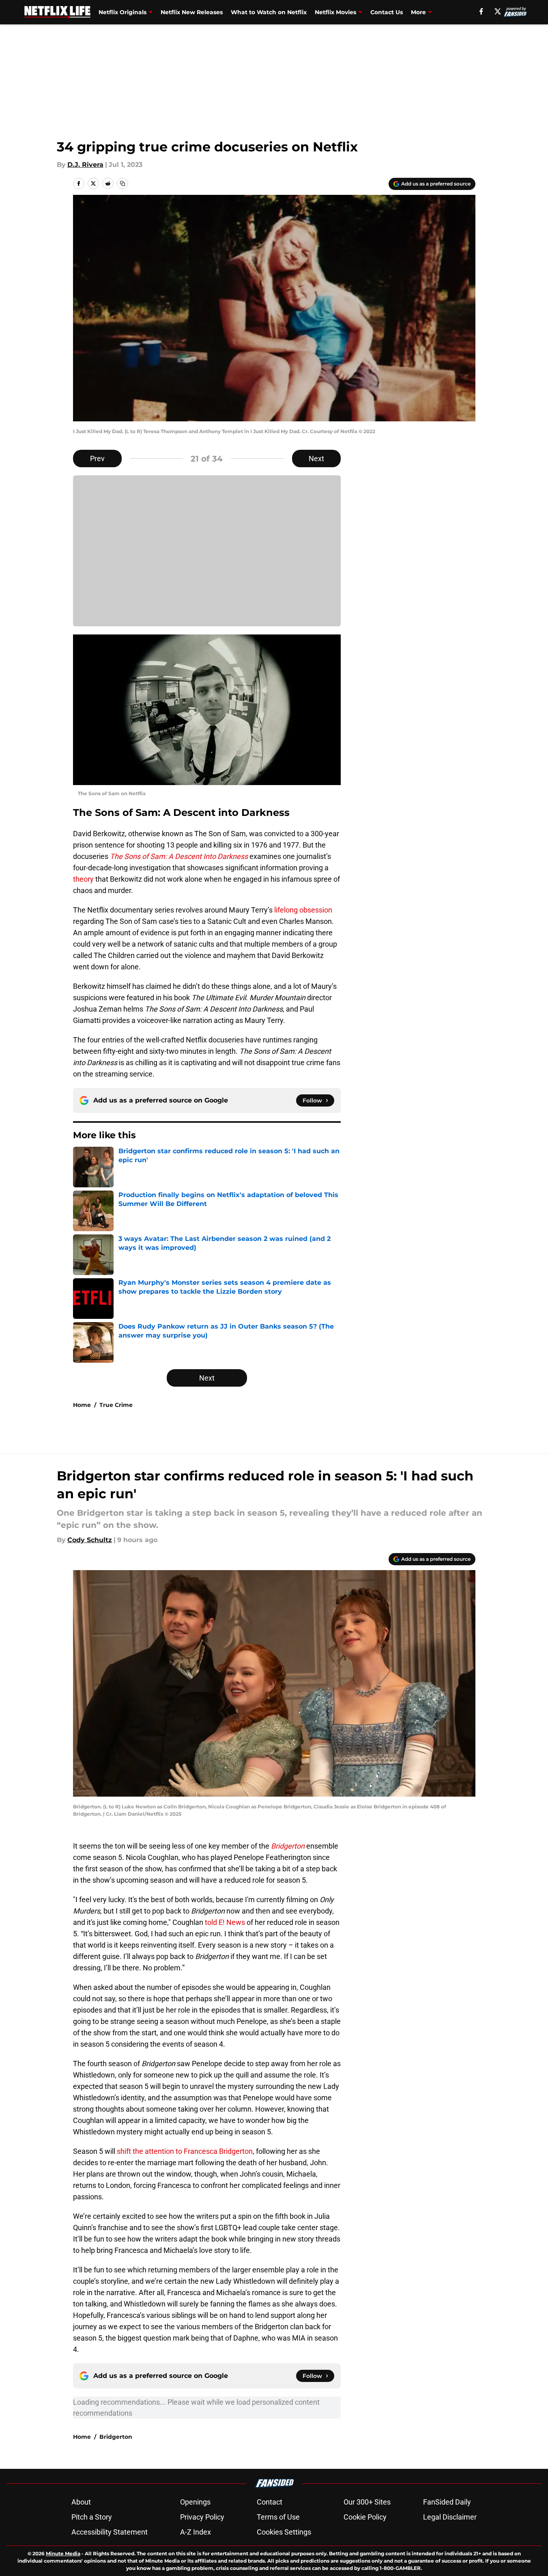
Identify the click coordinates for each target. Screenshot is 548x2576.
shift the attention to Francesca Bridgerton (185, 2151)
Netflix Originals (122, 12)
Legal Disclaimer (450, 2517)
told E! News (225, 1922)
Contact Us (387, 12)
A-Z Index (196, 2532)
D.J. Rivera (85, 165)
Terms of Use (278, 2517)
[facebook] (481, 11)
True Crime (116, 1405)
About (81, 2502)
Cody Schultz (90, 1540)
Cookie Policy (365, 2517)
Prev (97, 458)
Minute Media (63, 2553)
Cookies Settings (284, 2532)
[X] (498, 11)
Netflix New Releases (192, 12)
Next (316, 458)
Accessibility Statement (110, 2532)
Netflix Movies (335, 12)
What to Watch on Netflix (269, 12)
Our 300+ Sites (367, 2502)
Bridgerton (116, 2437)
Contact (270, 2502)
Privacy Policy (202, 2517)
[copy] (122, 183)
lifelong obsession (303, 910)
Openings (195, 2502)
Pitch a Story (92, 2517)
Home (82, 1405)
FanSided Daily (447, 2502)
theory (83, 879)
